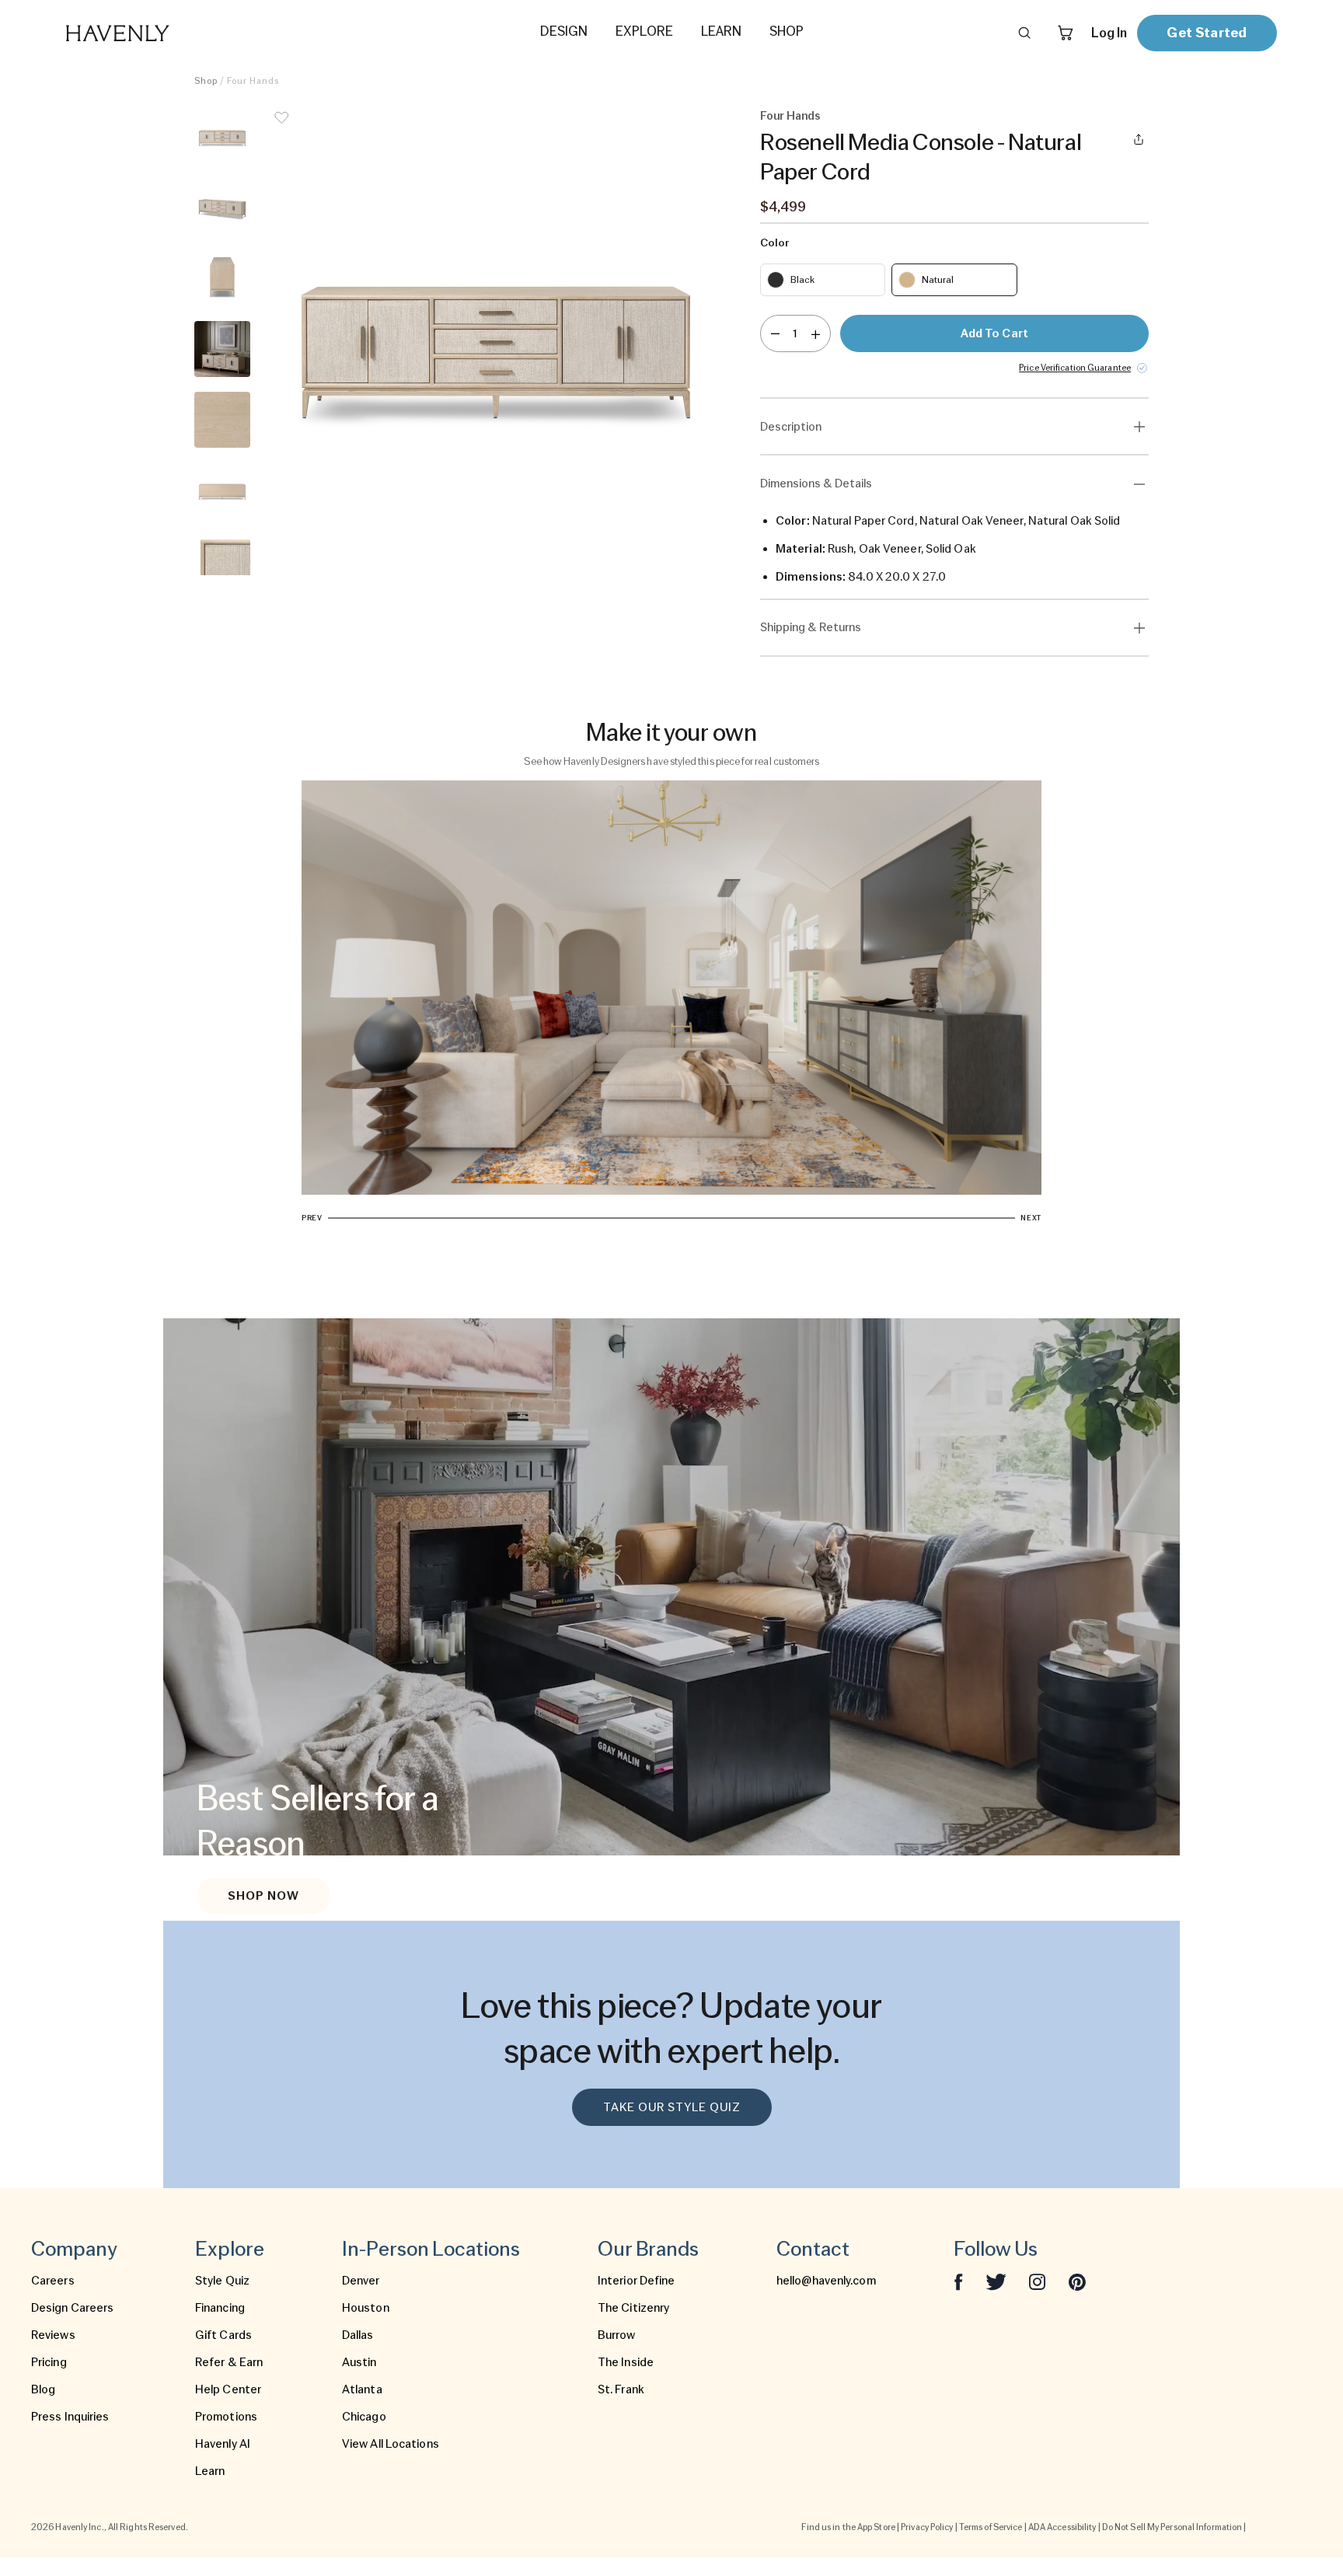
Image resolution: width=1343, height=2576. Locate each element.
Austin (359, 2362)
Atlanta (362, 2389)
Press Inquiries (70, 2417)
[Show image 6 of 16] (222, 490)
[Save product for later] (281, 127)
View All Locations (391, 2444)
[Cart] (1066, 33)
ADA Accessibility (1062, 2527)
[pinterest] (1077, 2281)
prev (312, 1218)
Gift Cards (223, 2335)
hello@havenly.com (826, 2281)
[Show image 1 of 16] (222, 137)
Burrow (617, 2335)
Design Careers (72, 2308)
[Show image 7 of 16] (222, 561)
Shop (206, 81)
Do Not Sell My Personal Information (1172, 2527)
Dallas (358, 2335)
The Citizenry (633, 2308)
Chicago (364, 2417)
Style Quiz (222, 2281)
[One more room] (816, 333)
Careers (53, 2281)
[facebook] (958, 2281)
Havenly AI (223, 2444)
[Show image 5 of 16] (222, 420)
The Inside (626, 2362)
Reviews (53, 2335)
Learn (210, 2471)
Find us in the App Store (848, 2527)
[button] (496, 342)
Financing (220, 2308)
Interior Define (637, 2281)
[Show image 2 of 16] (222, 208)
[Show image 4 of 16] (222, 349)
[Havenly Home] (166, 33)
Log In (1109, 33)
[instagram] (1038, 2281)
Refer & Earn (229, 2362)
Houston (366, 2308)
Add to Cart (994, 333)
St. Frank (621, 2389)
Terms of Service (991, 2527)
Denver (361, 2281)
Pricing (49, 2362)
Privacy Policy (927, 2527)
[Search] (1024, 33)
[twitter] (996, 2281)
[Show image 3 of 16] (222, 278)
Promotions (226, 2417)
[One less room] (775, 333)
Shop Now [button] (263, 1896)
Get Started (1207, 32)
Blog (43, 2389)
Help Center (228, 2389)
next (1031, 1218)
